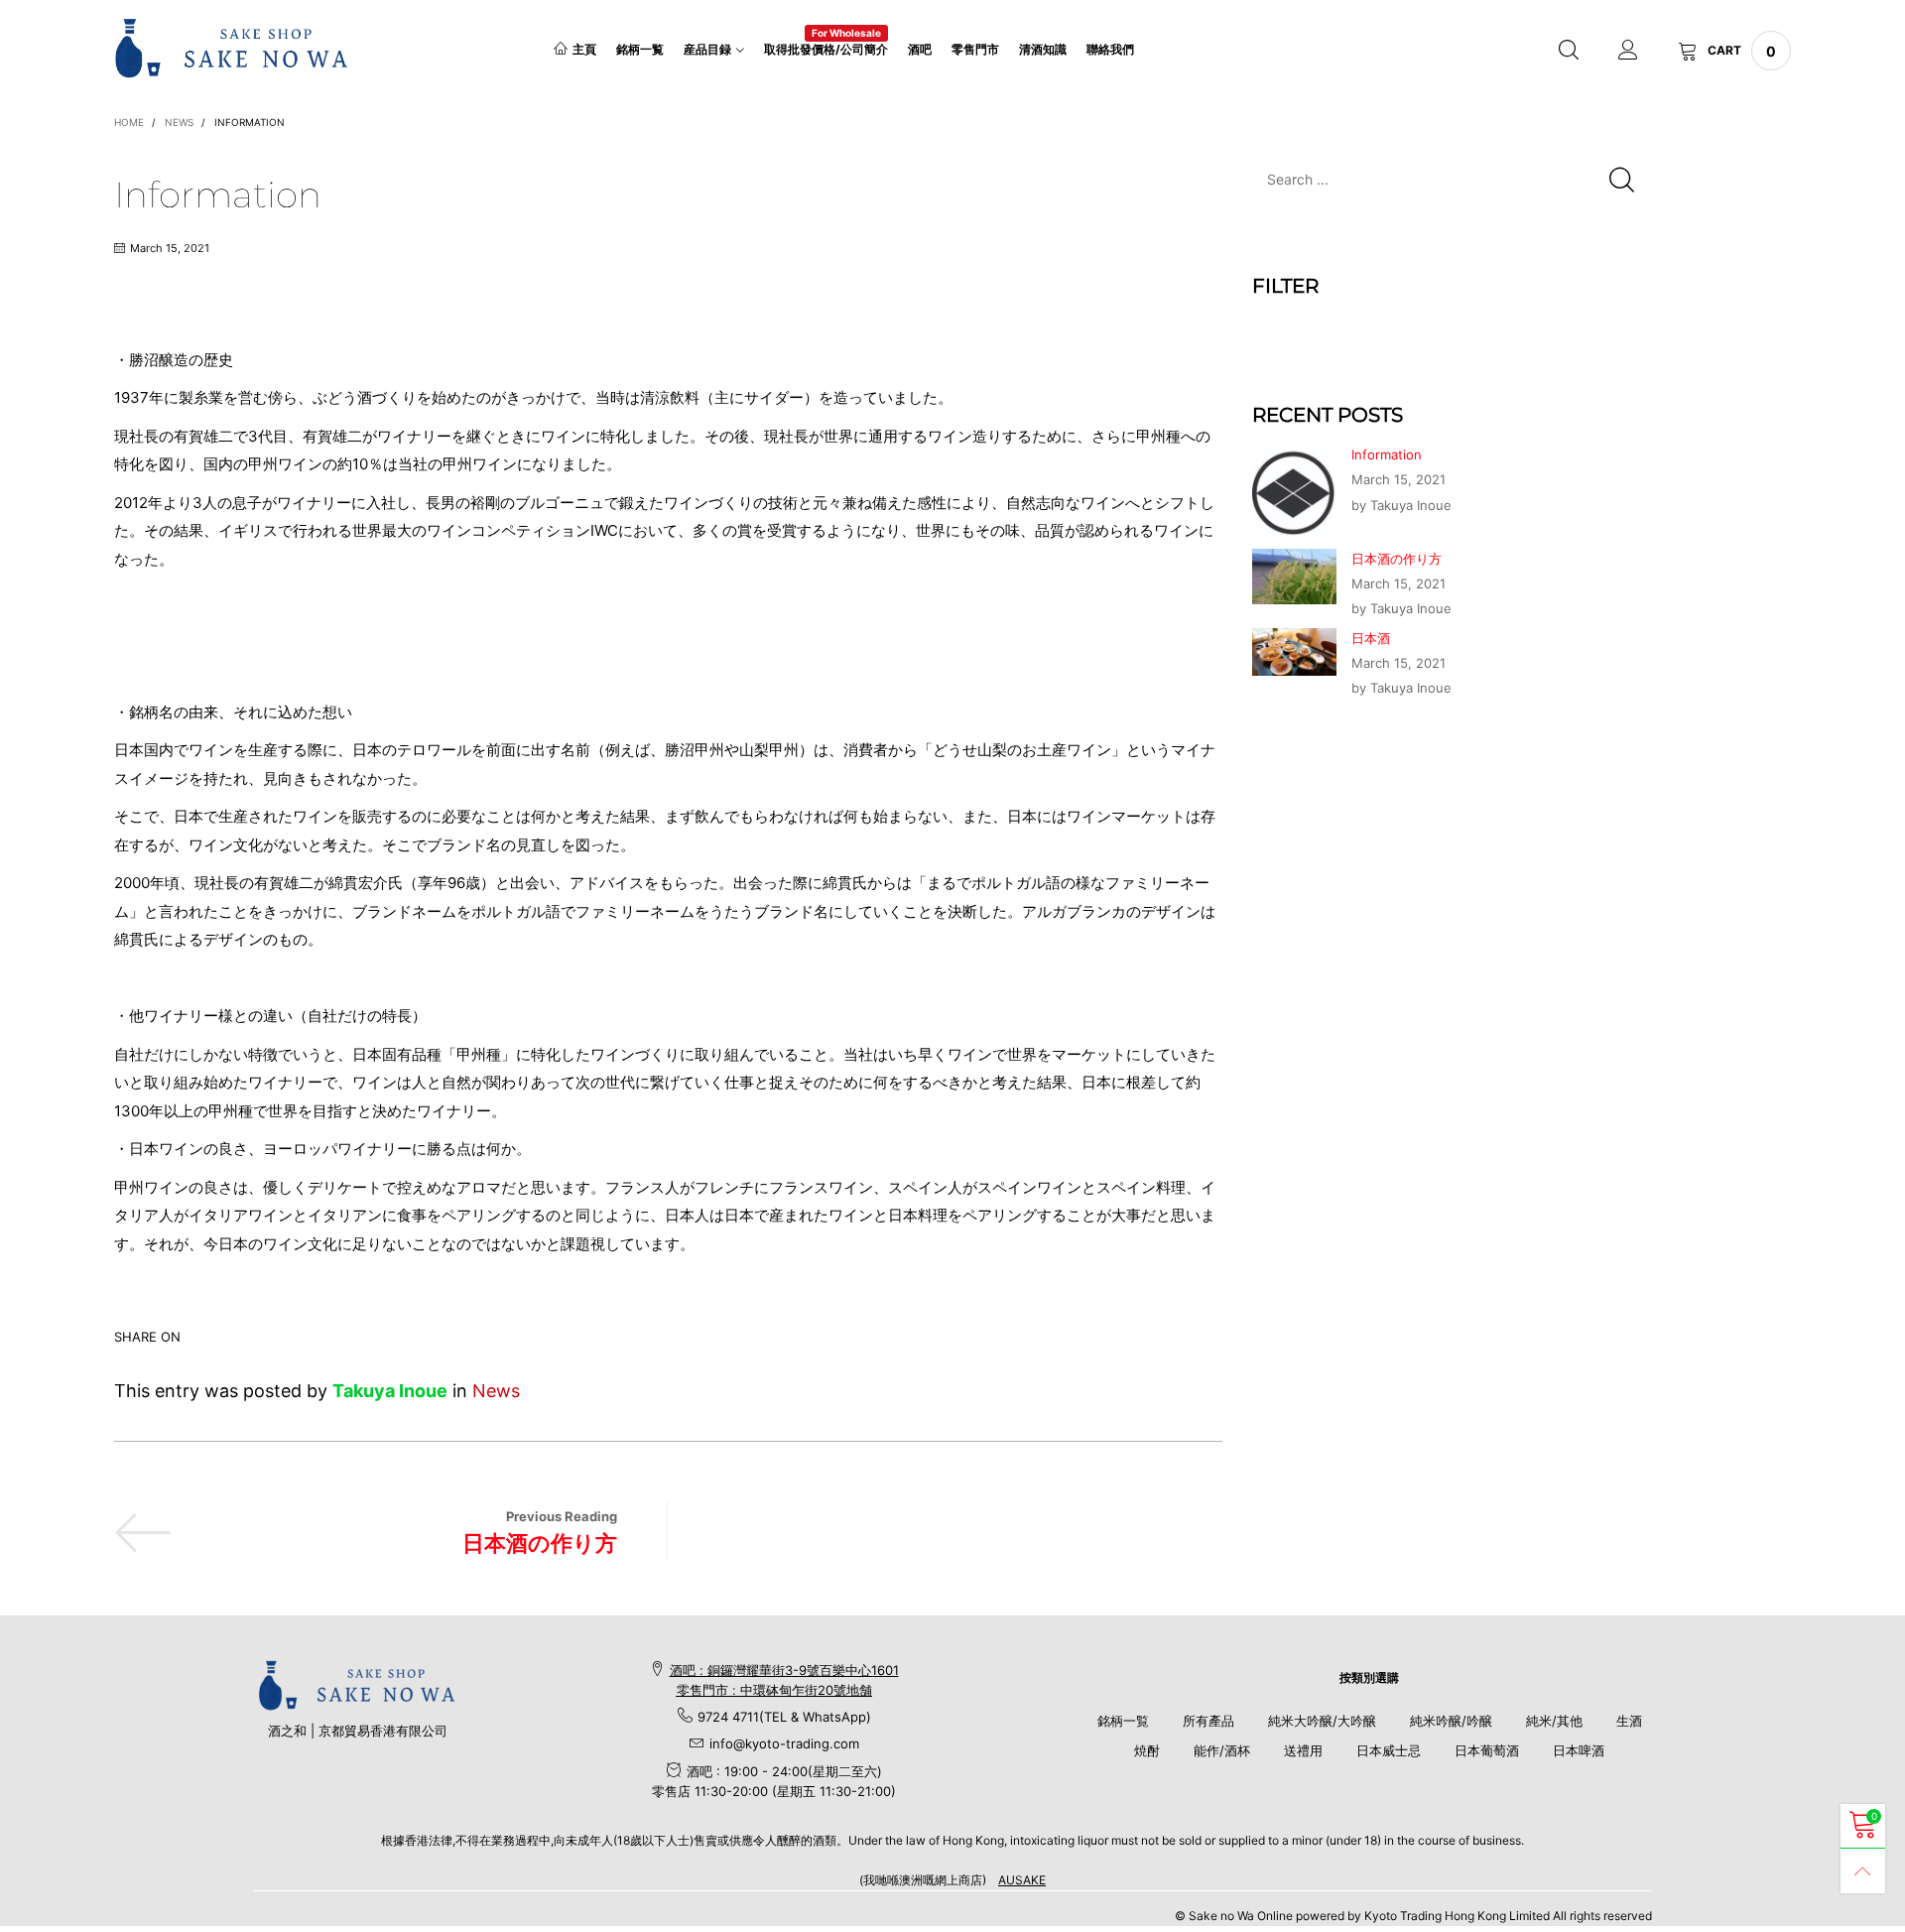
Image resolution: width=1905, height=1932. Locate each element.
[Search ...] (1569, 51)
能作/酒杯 (1222, 1750)
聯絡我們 (1110, 49)
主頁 (584, 49)
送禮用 (1303, 1750)
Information (1387, 454)
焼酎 (1147, 1750)
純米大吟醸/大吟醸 (1322, 1721)
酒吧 (920, 49)
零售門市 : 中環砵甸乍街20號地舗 (774, 1690)
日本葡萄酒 (1487, 1750)
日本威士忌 (1389, 1750)
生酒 (1629, 1721)
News (496, 1391)
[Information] (1294, 491)
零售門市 (975, 49)
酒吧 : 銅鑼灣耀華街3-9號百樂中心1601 (784, 1670)
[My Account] (1628, 51)
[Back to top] (1863, 1871)
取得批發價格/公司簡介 (826, 48)
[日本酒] (1294, 652)
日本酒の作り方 (540, 1543)
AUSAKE (1022, 1880)
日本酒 (1371, 638)
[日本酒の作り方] (1294, 577)
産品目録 (707, 49)
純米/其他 (1554, 1721)
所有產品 (1208, 1721)
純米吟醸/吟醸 (1451, 1721)
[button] (1622, 179)
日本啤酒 (1579, 1750)
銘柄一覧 (640, 49)
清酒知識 (1043, 49)
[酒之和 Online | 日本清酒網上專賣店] (232, 48)
